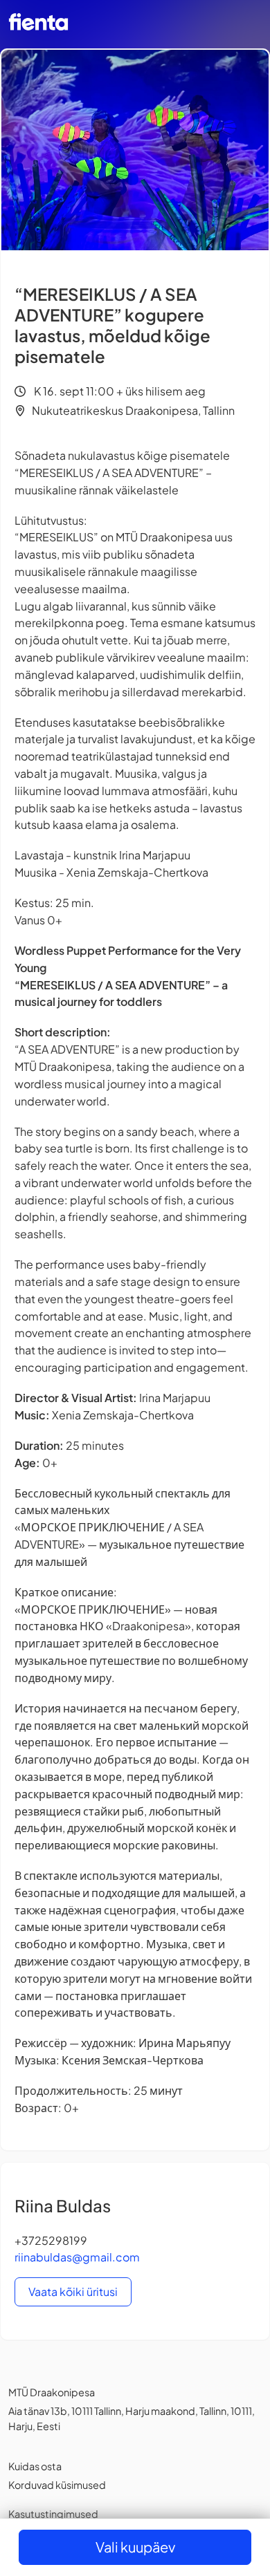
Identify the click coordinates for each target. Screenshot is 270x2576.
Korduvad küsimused (57, 2485)
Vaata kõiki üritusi (73, 2292)
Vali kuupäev (135, 2547)
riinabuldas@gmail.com (77, 2257)
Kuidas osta (35, 2466)
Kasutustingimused (53, 2514)
